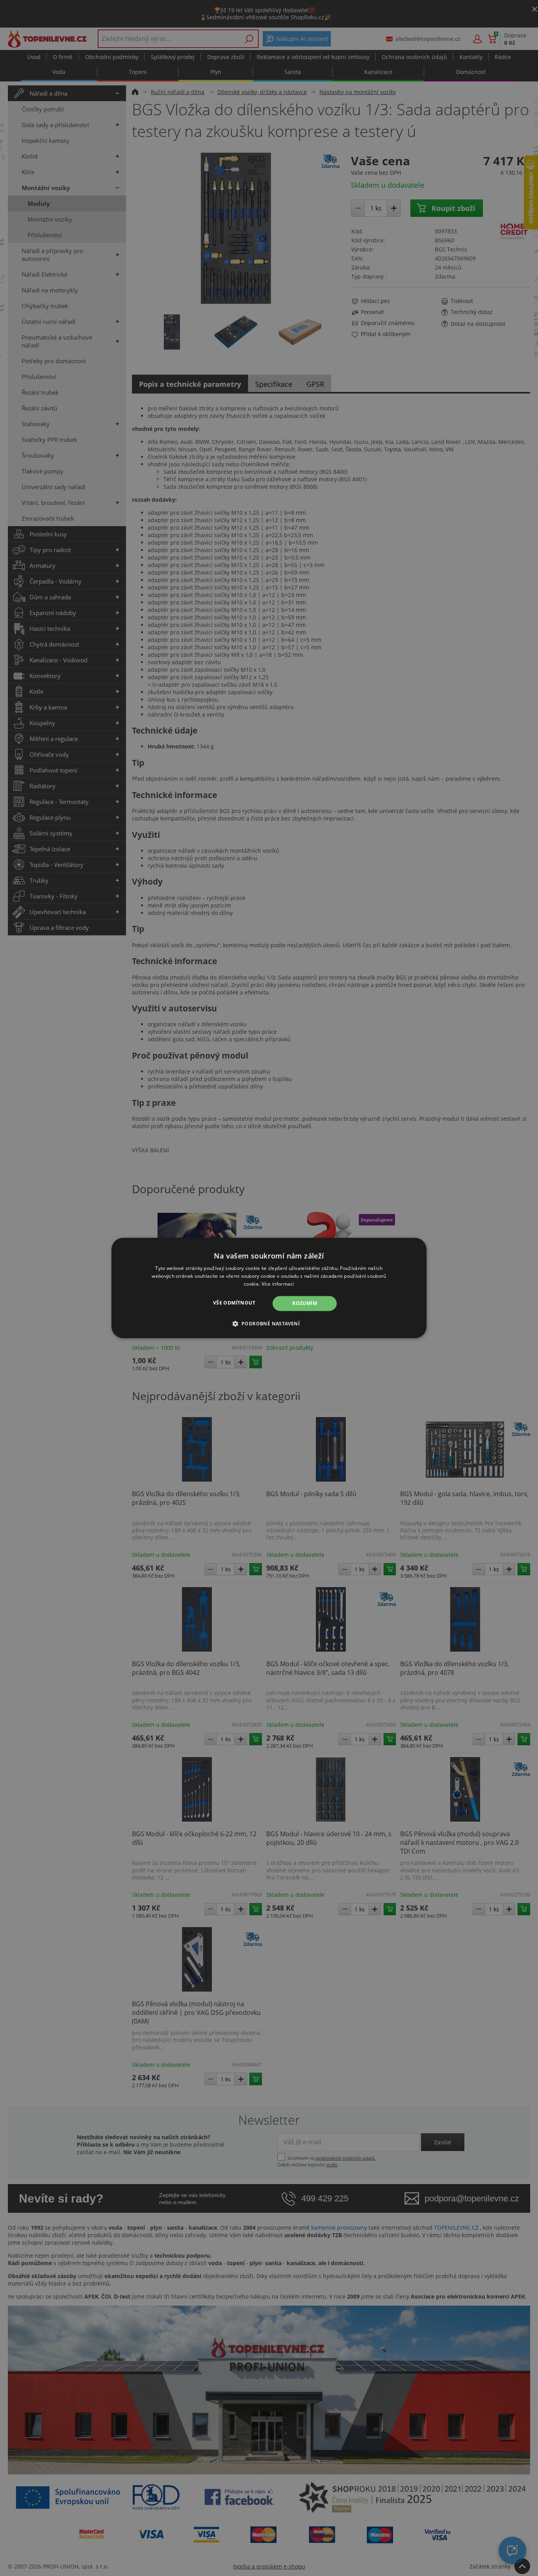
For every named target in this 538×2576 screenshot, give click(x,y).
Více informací (278, 1284)
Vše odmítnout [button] (234, 1303)
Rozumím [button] (305, 1303)
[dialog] (269, 1288)
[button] (269, 1324)
